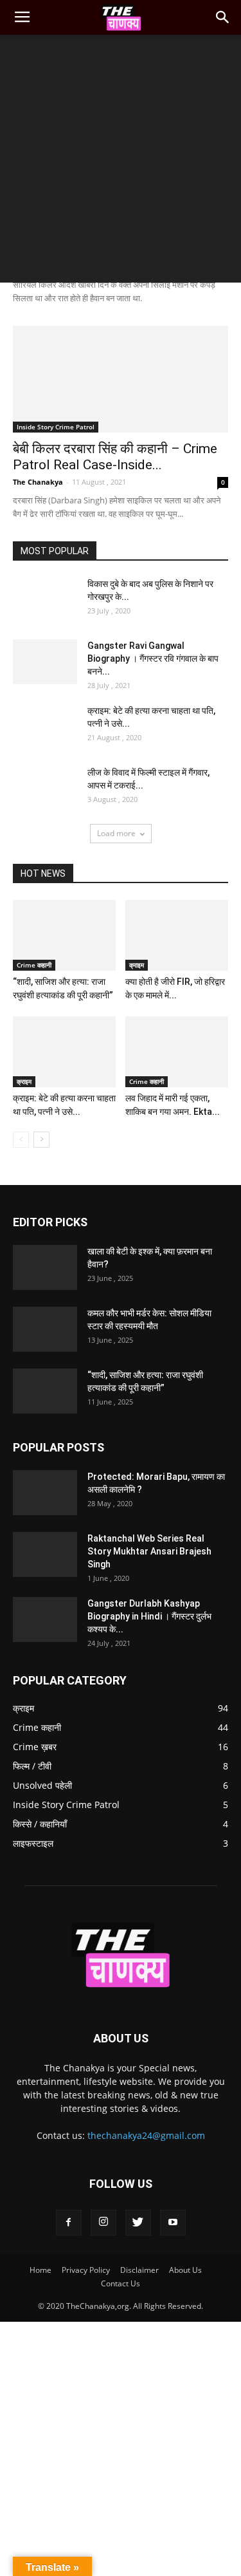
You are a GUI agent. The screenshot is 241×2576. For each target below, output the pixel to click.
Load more (116, 833)
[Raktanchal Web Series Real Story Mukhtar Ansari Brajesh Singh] (45, 1554)
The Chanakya (38, 482)
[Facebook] (69, 2223)
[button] (223, 17)
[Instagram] (103, 2223)
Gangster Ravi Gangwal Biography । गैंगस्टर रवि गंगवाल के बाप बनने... (153, 658)
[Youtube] (173, 2223)
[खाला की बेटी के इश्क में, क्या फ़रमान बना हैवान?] (45, 1267)
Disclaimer (139, 2270)
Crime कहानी (34, 965)
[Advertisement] (121, 162)
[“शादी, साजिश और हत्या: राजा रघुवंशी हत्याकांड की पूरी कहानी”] (64, 935)
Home (40, 2270)
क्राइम (137, 965)
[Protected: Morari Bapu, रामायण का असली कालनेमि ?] (45, 1493)
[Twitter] (138, 2223)
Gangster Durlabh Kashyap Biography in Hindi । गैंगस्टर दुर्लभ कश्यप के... (149, 1616)
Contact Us (121, 2283)
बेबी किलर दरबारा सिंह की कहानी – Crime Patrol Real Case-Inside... (115, 457)
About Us (185, 2270)
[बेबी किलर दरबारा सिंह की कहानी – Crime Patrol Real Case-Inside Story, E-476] (121, 379)
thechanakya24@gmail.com (146, 2135)
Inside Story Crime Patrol (56, 427)
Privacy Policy (86, 2270)
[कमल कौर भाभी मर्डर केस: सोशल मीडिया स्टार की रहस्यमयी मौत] (45, 1329)
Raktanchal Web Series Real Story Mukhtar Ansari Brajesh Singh (149, 1551)
